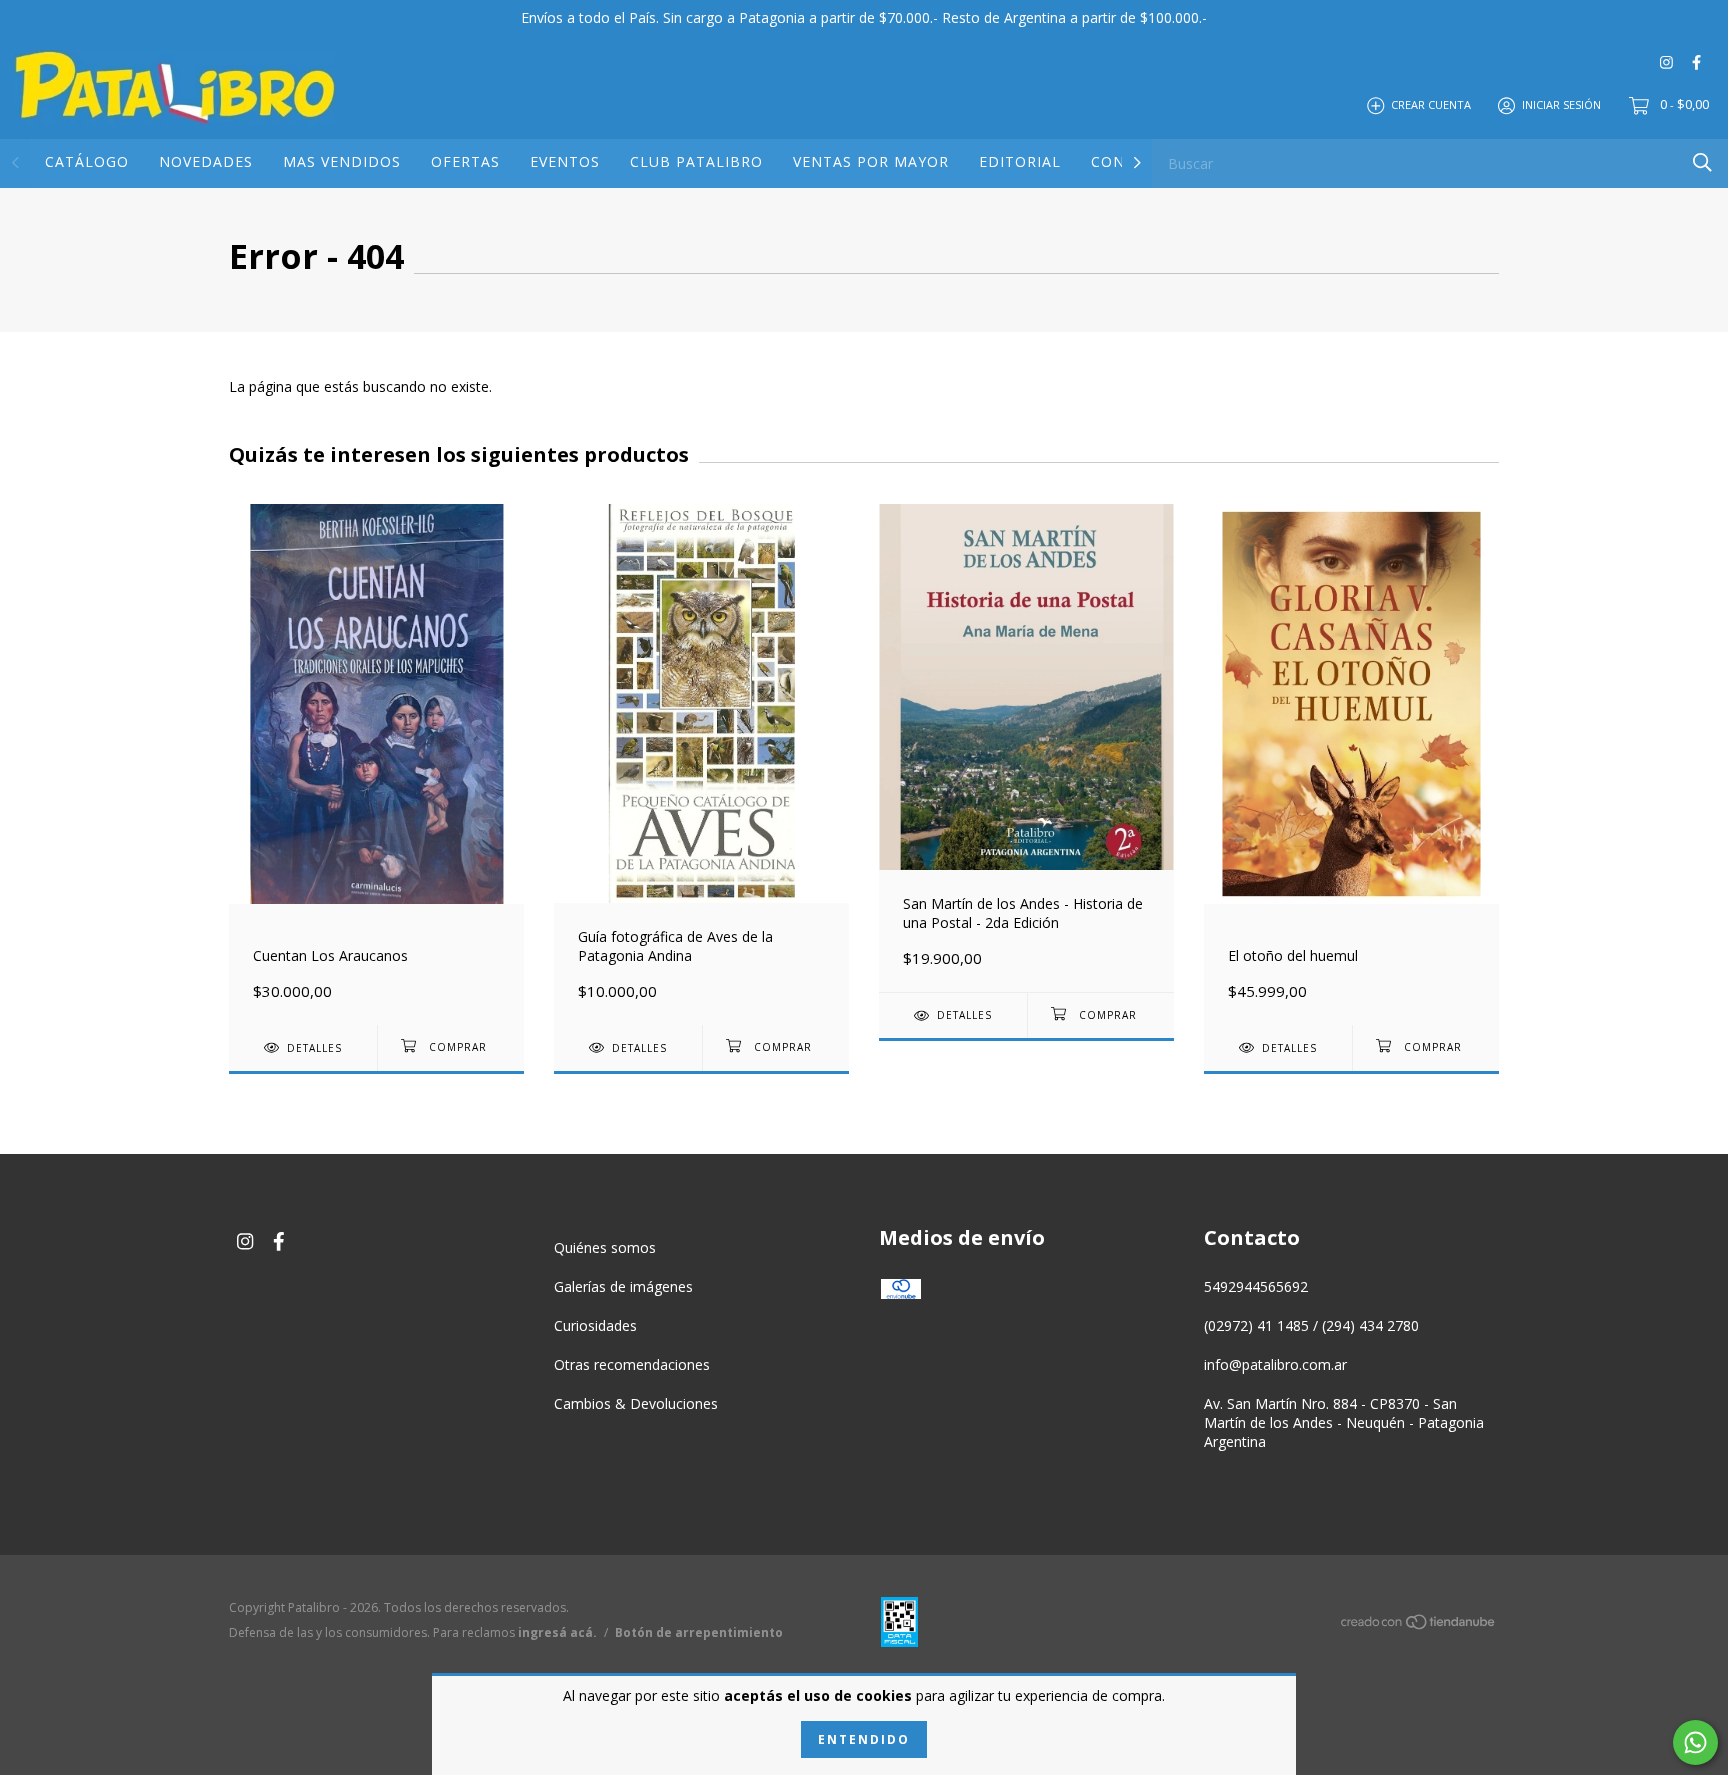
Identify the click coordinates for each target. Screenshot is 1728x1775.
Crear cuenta (1431, 104)
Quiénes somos (605, 1247)
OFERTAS (465, 161)
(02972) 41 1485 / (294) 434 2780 (1311, 1325)
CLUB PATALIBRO (696, 161)
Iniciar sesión (1561, 104)
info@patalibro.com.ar (1275, 1364)
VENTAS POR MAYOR (871, 161)
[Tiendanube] (1419, 1625)
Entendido (864, 1739)
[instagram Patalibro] (1666, 61)
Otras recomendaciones (632, 1364)
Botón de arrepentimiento (699, 1632)
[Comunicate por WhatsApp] (1695, 1742)
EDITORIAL (1020, 161)
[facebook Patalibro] (1696, 61)
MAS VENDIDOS (342, 161)
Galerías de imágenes (623, 1286)
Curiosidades (595, 1325)
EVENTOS (565, 161)
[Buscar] (1702, 162)
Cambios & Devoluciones (636, 1403)
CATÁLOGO (87, 161)
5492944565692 (1256, 1286)
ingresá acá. (557, 1632)
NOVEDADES (206, 161)
